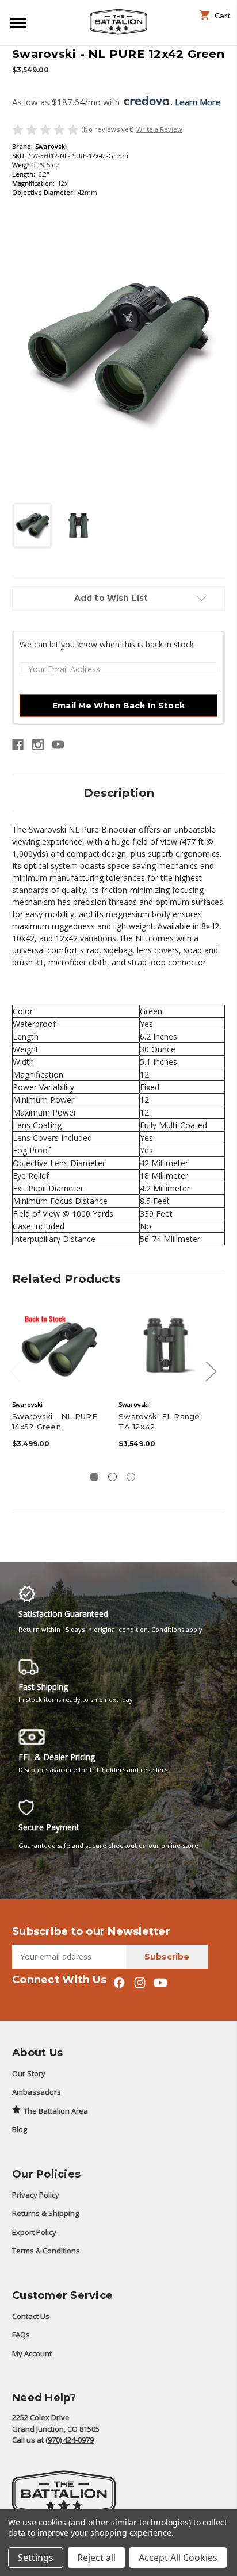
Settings (36, 2558)
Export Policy (34, 2232)
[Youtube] (58, 745)
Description (119, 793)
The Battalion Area (56, 2111)
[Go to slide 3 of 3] (131, 1477)
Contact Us (31, 2316)
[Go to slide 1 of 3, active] (94, 1477)
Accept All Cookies (178, 2558)
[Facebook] (18, 745)
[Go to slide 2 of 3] (112, 1477)
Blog (20, 2129)
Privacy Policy (36, 2195)
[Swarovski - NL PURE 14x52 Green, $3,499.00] (59, 1347)
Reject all (96, 2558)
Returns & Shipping (45, 2213)
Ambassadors (37, 2092)
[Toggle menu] (16, 22)
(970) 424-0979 (70, 2440)
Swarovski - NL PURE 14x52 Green (55, 1421)
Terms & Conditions (46, 2251)
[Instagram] (38, 745)
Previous (15, 1371)
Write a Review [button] (159, 129)
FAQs (21, 2334)
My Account (32, 2353)
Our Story (29, 2073)
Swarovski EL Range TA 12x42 (159, 1421)
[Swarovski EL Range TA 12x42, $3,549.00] (166, 1347)
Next (211, 1371)
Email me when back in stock (118, 706)
